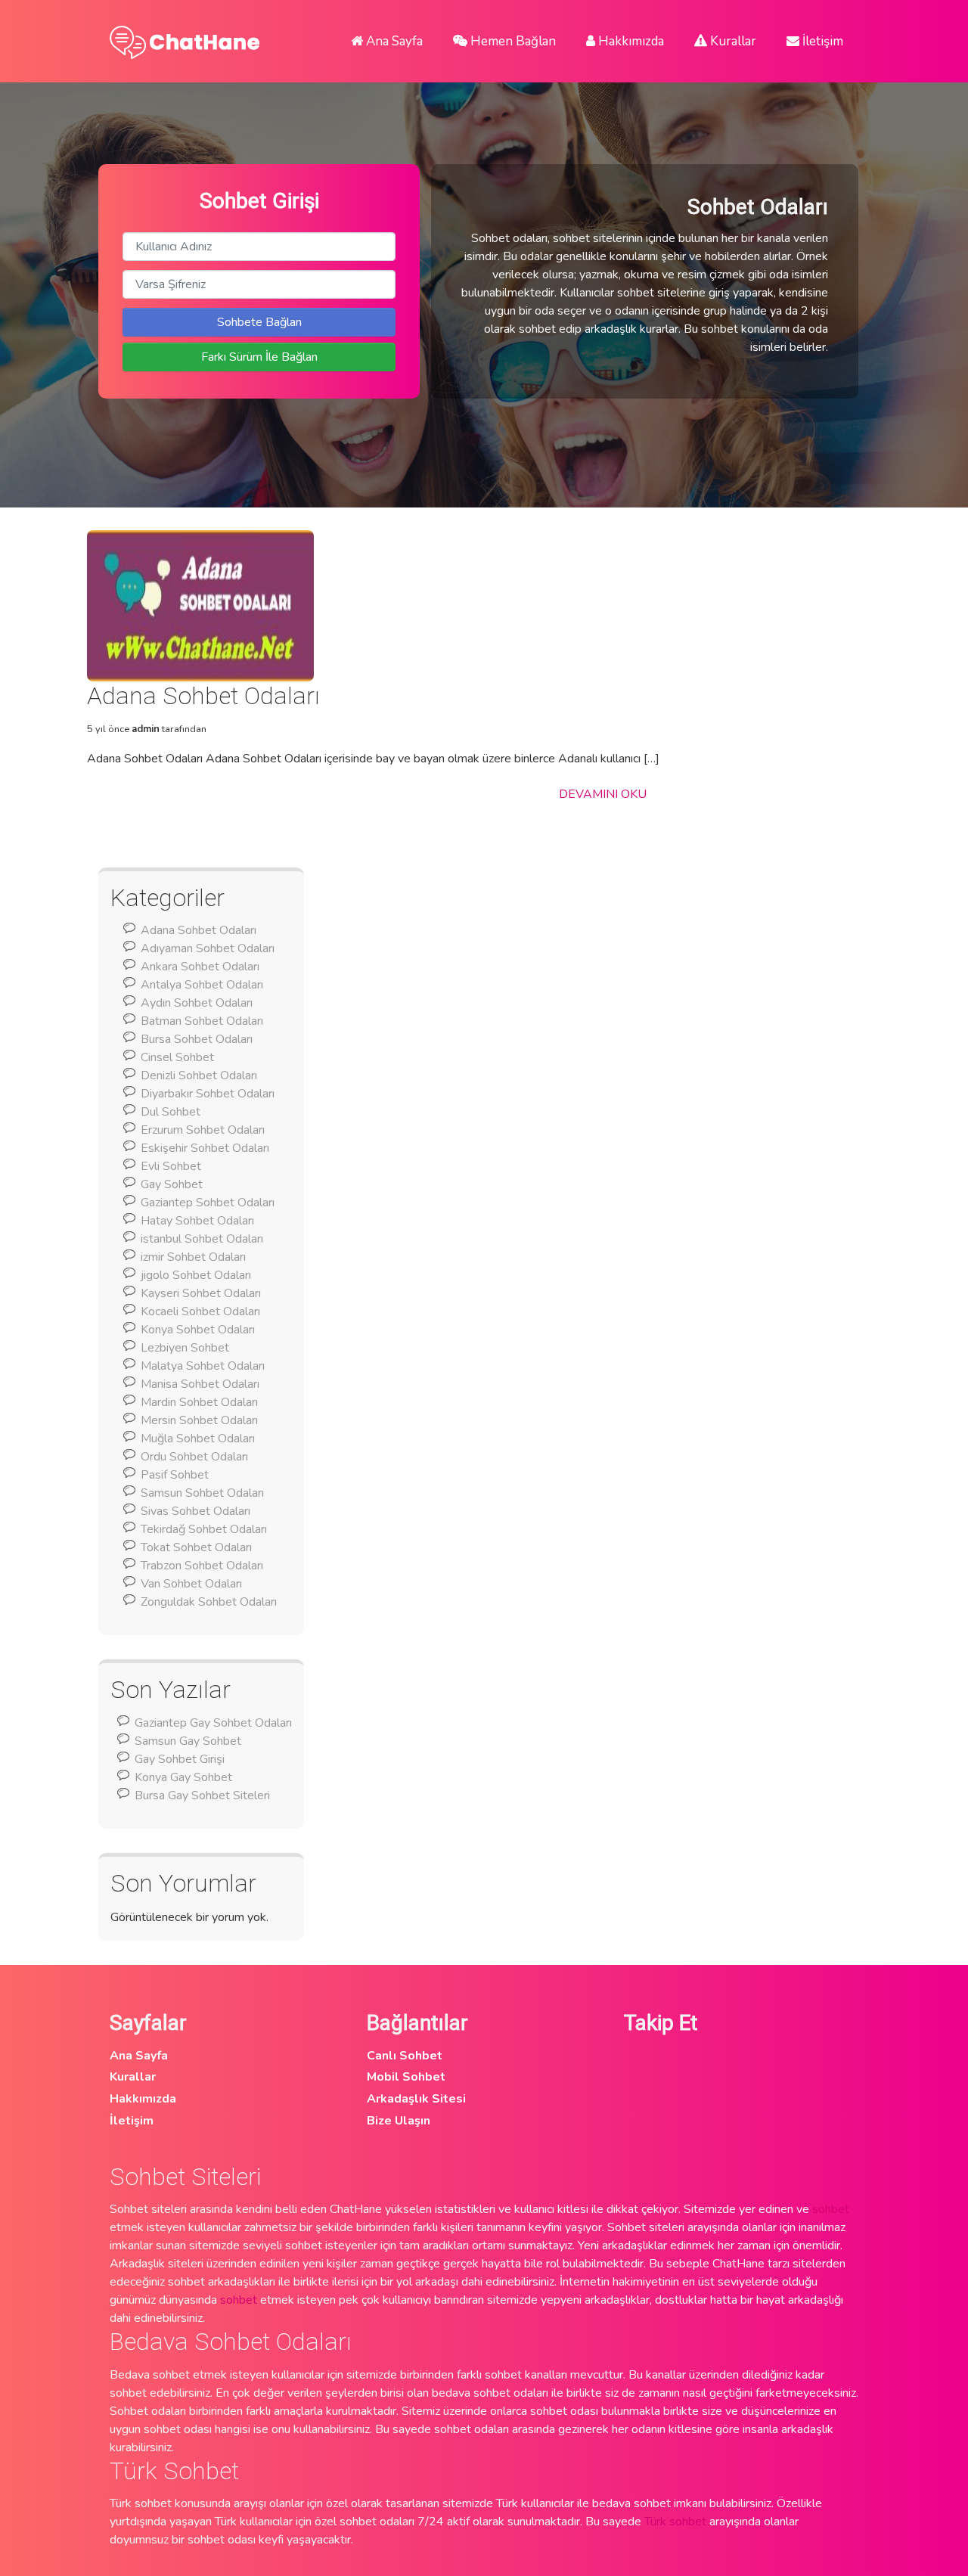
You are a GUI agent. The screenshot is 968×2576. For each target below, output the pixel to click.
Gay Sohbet (172, 1184)
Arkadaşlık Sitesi (416, 2099)
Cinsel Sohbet (177, 1057)
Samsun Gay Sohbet (188, 1741)
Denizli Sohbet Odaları (199, 1075)
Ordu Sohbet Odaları (194, 1457)
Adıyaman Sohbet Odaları (208, 948)
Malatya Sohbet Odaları (203, 1366)
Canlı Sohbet (405, 2056)
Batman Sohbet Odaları (202, 1021)
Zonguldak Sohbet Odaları (209, 1602)
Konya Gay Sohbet (183, 1777)
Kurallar (732, 41)
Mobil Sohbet (406, 2077)
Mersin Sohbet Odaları (199, 1420)
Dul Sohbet (171, 1112)
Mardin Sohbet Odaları (199, 1402)
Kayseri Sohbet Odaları (201, 1293)
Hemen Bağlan (512, 41)
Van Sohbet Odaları (191, 1584)
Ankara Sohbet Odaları (200, 967)
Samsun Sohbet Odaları (202, 1493)
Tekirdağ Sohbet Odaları (204, 1529)
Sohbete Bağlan (259, 322)
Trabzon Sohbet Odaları (202, 1566)
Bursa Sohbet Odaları (197, 1039)
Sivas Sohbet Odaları (195, 1511)
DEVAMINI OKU (603, 794)
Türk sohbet (675, 2522)
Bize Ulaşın (399, 2121)
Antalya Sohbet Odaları (202, 985)
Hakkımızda (630, 41)
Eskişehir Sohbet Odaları (205, 1148)
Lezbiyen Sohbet (185, 1348)
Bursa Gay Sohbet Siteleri (202, 1795)
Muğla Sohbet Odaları (198, 1439)
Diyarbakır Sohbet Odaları (208, 1094)
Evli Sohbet (171, 1166)
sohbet (831, 2209)
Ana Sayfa (393, 41)
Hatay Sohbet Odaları (197, 1221)
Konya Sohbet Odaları (198, 1330)
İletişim (821, 41)
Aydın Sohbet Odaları (197, 1003)
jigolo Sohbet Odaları (196, 1275)
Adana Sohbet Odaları (199, 930)
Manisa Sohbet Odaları (200, 1384)
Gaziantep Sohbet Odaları (208, 1203)
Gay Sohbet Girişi (180, 1759)
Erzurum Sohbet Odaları (203, 1130)
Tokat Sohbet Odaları (196, 1547)
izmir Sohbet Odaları (193, 1257)
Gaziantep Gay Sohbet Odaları (213, 1723)
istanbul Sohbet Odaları (202, 1239)
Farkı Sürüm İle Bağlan (259, 357)
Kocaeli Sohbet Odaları (200, 1311)
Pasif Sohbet (175, 1475)
